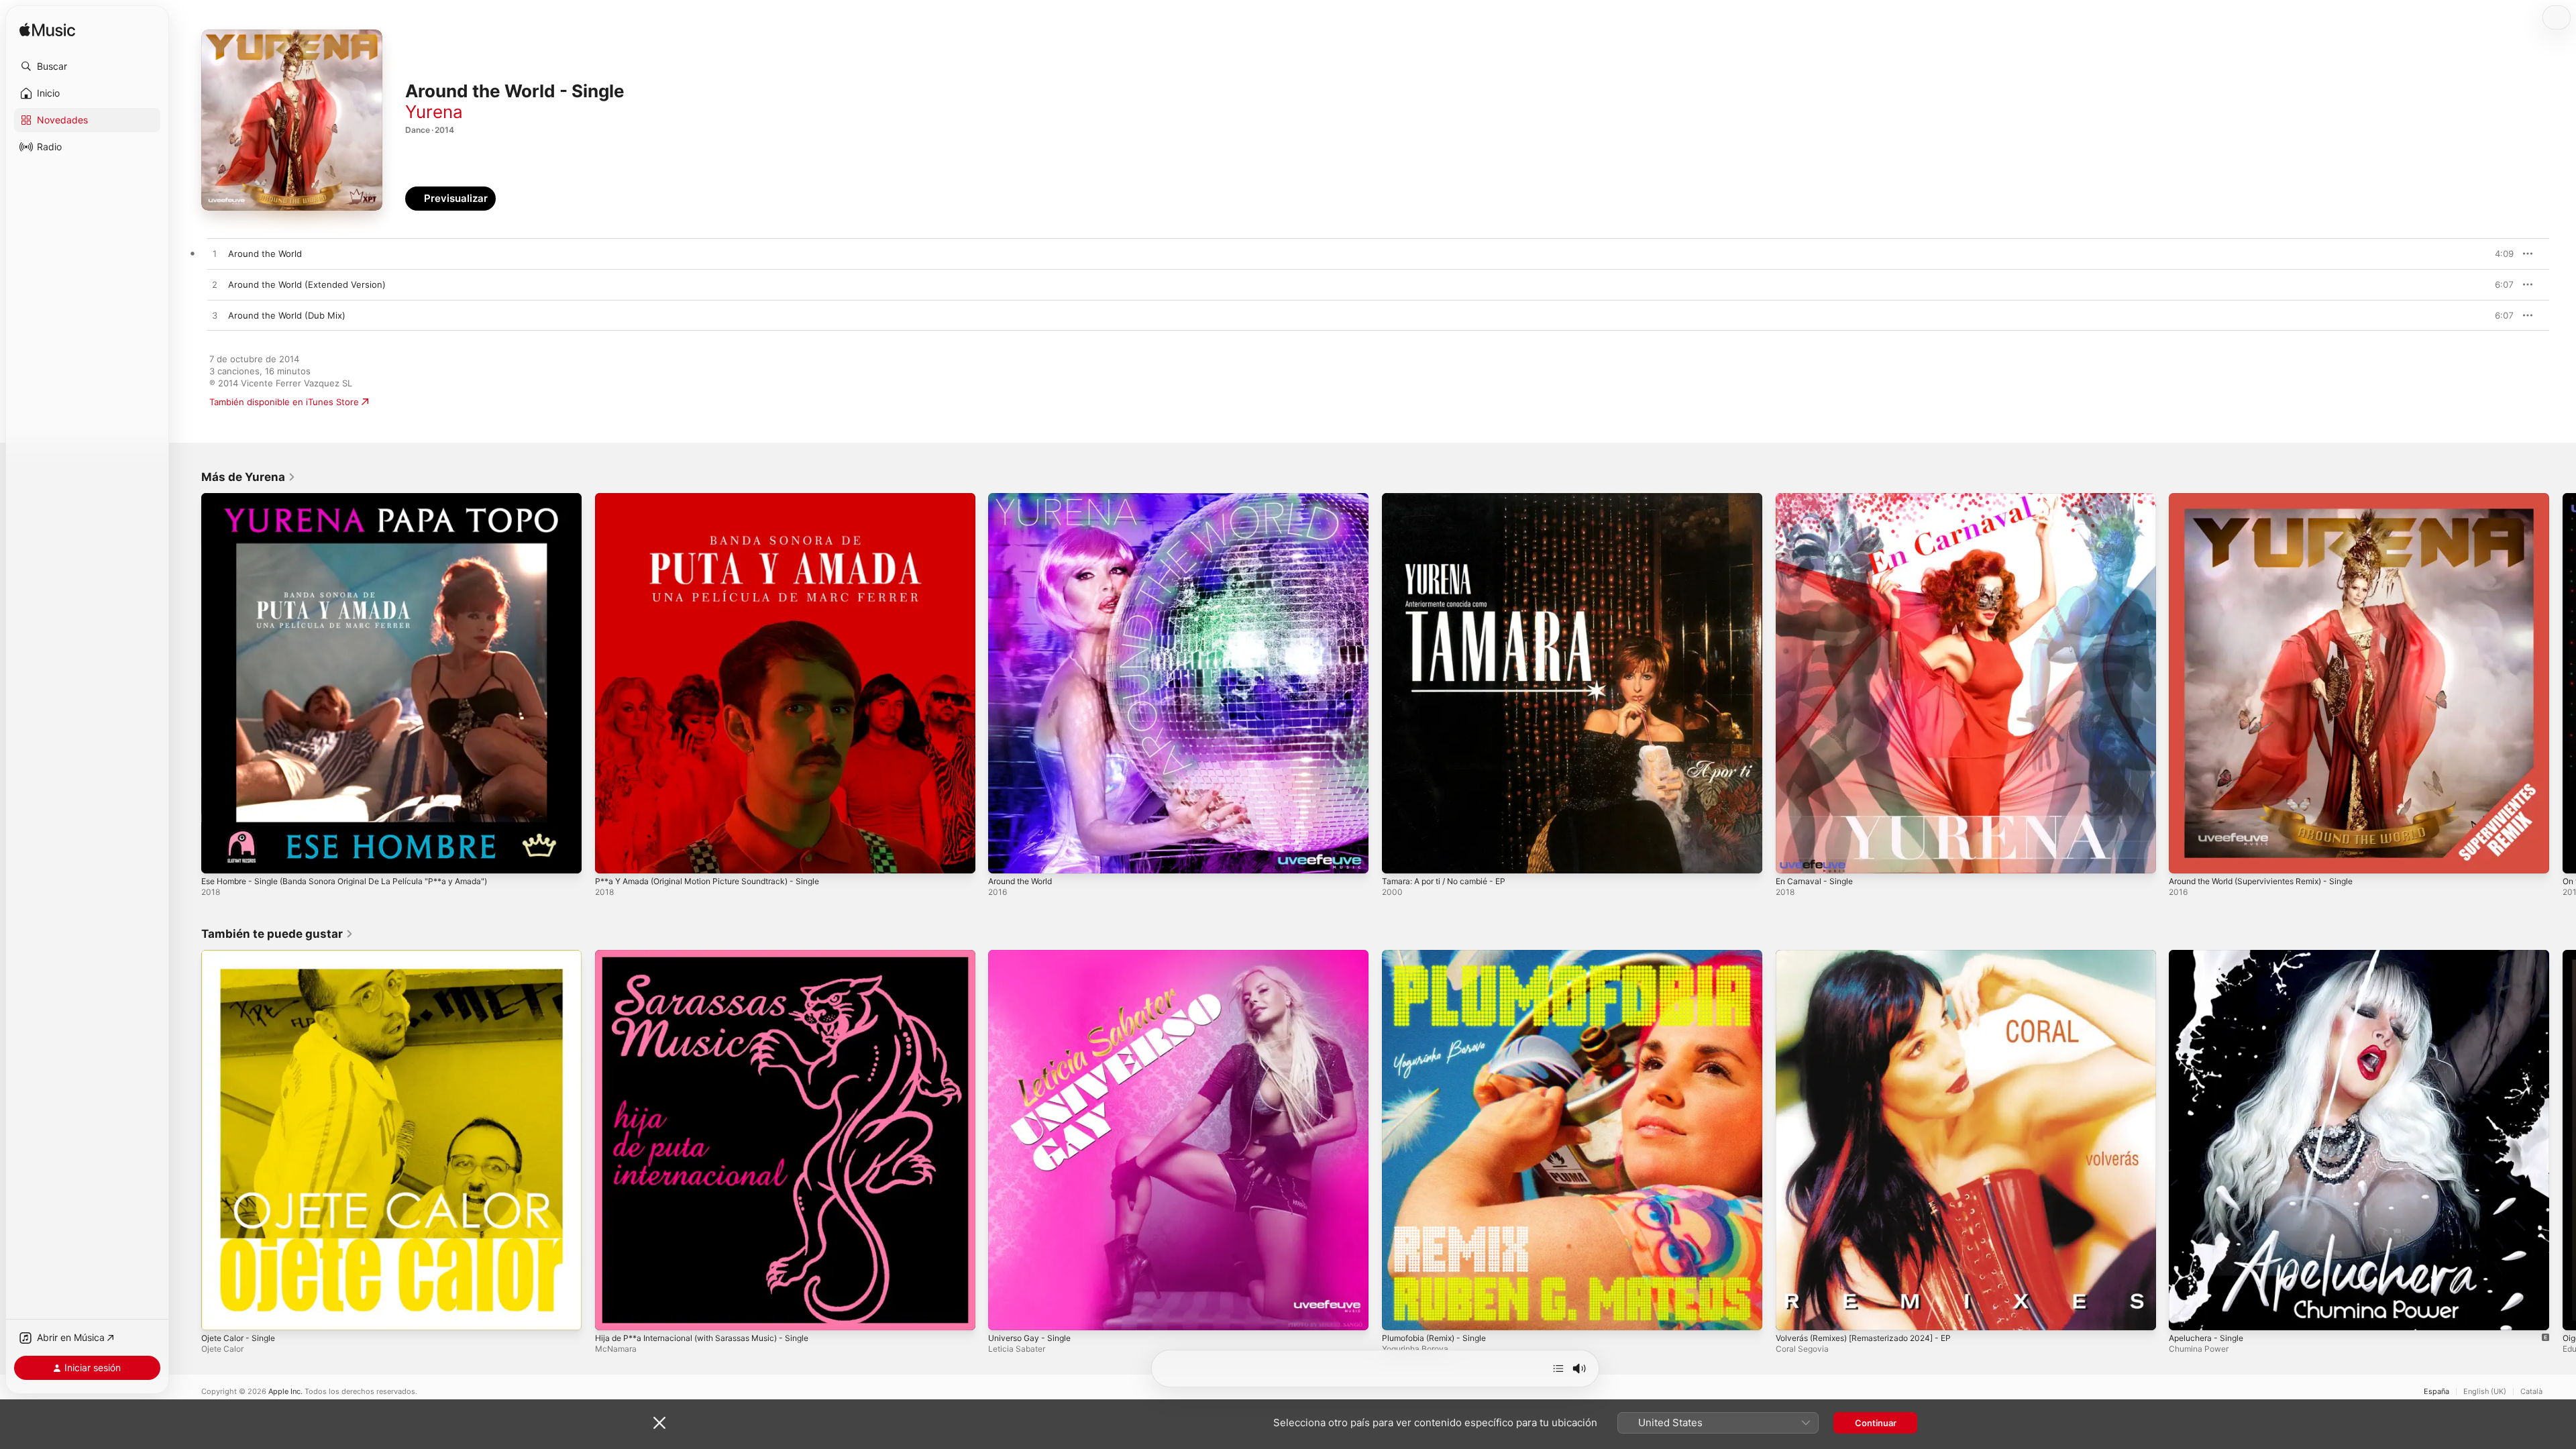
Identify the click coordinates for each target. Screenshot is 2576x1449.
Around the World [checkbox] (265, 254)
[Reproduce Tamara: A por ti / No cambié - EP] (1399, 857)
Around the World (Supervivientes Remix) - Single (2273, 498)
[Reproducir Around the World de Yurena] (215, 254)
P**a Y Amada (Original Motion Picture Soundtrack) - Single (720, 498)
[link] (249, 477)
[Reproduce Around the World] (1005, 857)
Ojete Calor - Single (242, 955)
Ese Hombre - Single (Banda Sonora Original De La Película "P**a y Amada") (359, 498)
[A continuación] (1558, 1368)
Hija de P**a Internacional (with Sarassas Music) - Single (713, 955)
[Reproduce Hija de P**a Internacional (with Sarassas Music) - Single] (612, 1313)
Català (2531, 1392)
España (2436, 1392)
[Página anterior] (188, 683)
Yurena (434, 112)
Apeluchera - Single (2210, 955)
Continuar (1876, 1423)
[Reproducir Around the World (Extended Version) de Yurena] (215, 285)
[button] (87, 66)
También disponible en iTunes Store (284, 402)
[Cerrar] (659, 1423)
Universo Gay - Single (1034, 955)
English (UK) (2485, 1392)
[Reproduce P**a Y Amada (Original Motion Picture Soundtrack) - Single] (612, 857)
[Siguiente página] (2563, 683)
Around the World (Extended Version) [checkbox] (307, 284)
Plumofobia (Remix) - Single (1440, 955)
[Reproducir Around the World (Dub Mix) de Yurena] (215, 316)
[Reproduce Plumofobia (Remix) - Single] (1399, 1313)
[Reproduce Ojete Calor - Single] (218, 1313)
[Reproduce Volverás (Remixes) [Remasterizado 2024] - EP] (1792, 1313)
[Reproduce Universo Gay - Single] (1005, 1313)
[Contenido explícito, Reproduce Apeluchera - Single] (2186, 1313)
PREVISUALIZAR (2488, 254)
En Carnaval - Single (1818, 498)
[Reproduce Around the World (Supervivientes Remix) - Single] (2186, 857)
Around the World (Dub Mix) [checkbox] (287, 315)
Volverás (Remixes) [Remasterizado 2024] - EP (1873, 955)
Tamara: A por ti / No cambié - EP (1451, 498)
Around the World (1025, 498)
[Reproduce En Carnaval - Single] (1792, 857)
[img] (47, 31)
